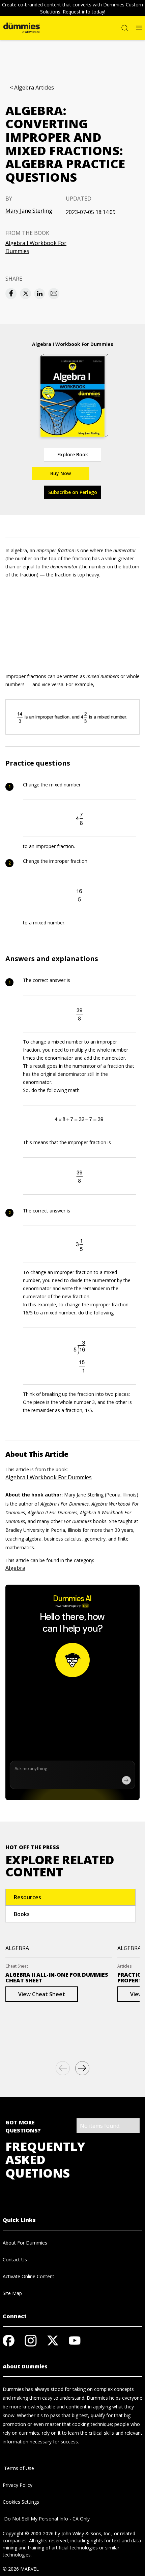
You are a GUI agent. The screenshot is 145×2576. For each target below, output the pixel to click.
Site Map (12, 2293)
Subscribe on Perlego (73, 492)
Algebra (15, 1568)
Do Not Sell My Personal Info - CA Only (46, 2519)
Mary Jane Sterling (29, 211)
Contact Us (15, 2260)
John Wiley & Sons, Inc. (86, 2533)
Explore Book (73, 454)
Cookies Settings (21, 2502)
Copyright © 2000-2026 (28, 2533)
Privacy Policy (18, 2485)
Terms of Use (18, 2468)
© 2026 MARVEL (21, 2569)
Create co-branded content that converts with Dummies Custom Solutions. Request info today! (72, 8)
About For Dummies (25, 2243)
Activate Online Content (28, 2276)
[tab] (70, 1897)
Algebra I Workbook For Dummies (36, 247)
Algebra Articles (34, 88)
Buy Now (61, 473)
